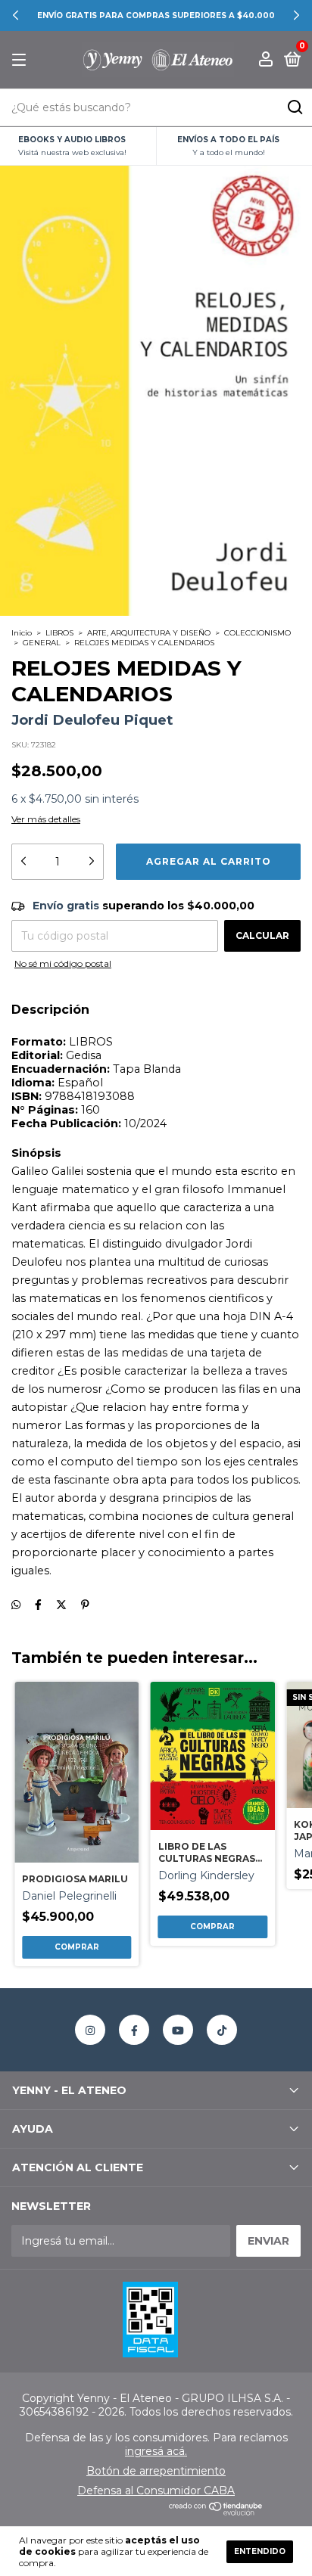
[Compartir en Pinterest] (85, 1605)
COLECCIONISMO (257, 633)
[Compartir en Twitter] (61, 1605)
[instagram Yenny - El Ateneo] (90, 2030)
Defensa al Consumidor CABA (156, 2491)
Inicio (22, 633)
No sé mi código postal (63, 963)
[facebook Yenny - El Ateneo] (134, 2030)
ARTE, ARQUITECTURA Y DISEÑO (149, 633)
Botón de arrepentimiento (156, 2471)
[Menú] (22, 60)
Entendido (260, 2551)
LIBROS (59, 633)
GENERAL (42, 643)
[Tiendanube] (216, 2512)
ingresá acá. (156, 2451)
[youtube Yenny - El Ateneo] (178, 2030)
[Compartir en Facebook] (38, 1605)
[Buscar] (294, 107)
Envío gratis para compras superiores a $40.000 (156, 16)
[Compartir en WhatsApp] (16, 1605)
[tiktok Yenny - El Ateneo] (222, 2030)
